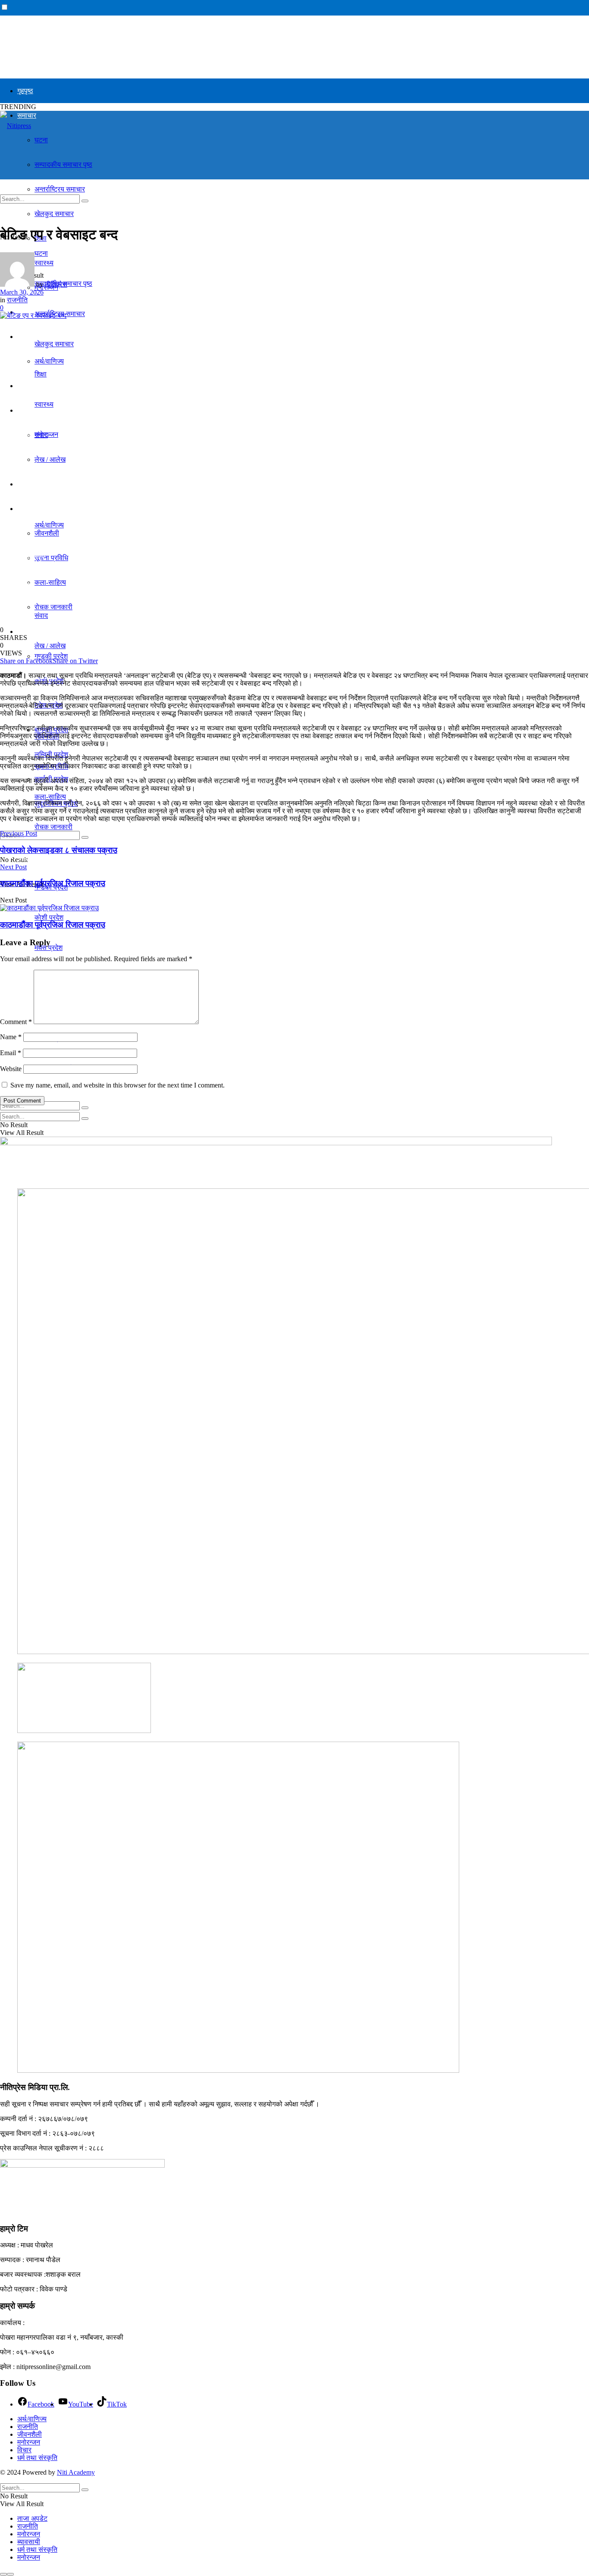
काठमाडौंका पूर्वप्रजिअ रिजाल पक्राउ (53, 925)
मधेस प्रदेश (49, 948)
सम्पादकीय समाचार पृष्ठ (63, 165)
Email (11, 1053)
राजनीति (28, 465)
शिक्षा (41, 374)
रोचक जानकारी (53, 607)
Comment (16, 1022)
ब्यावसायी (29, 2542)
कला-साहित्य (50, 582)
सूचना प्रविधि (51, 558)
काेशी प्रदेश (49, 917)
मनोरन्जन (29, 2442)
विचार (24, 410)
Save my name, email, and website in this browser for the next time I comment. (117, 1085)
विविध (24, 509)
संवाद (41, 616)
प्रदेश (24, 631)
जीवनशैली (30, 2434)
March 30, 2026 (22, 292)
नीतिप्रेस (56, 284)
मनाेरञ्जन (46, 434)
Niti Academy (76, 2472)
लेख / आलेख (50, 459)
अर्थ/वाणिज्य (32, 337)
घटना (41, 140)
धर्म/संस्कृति (31, 386)
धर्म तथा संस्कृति (37, 2458)
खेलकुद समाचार (37, 484)
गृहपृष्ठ (25, 91)
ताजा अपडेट (32, 2518)
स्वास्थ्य (44, 404)
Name (11, 1037)
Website (11, 1069)
